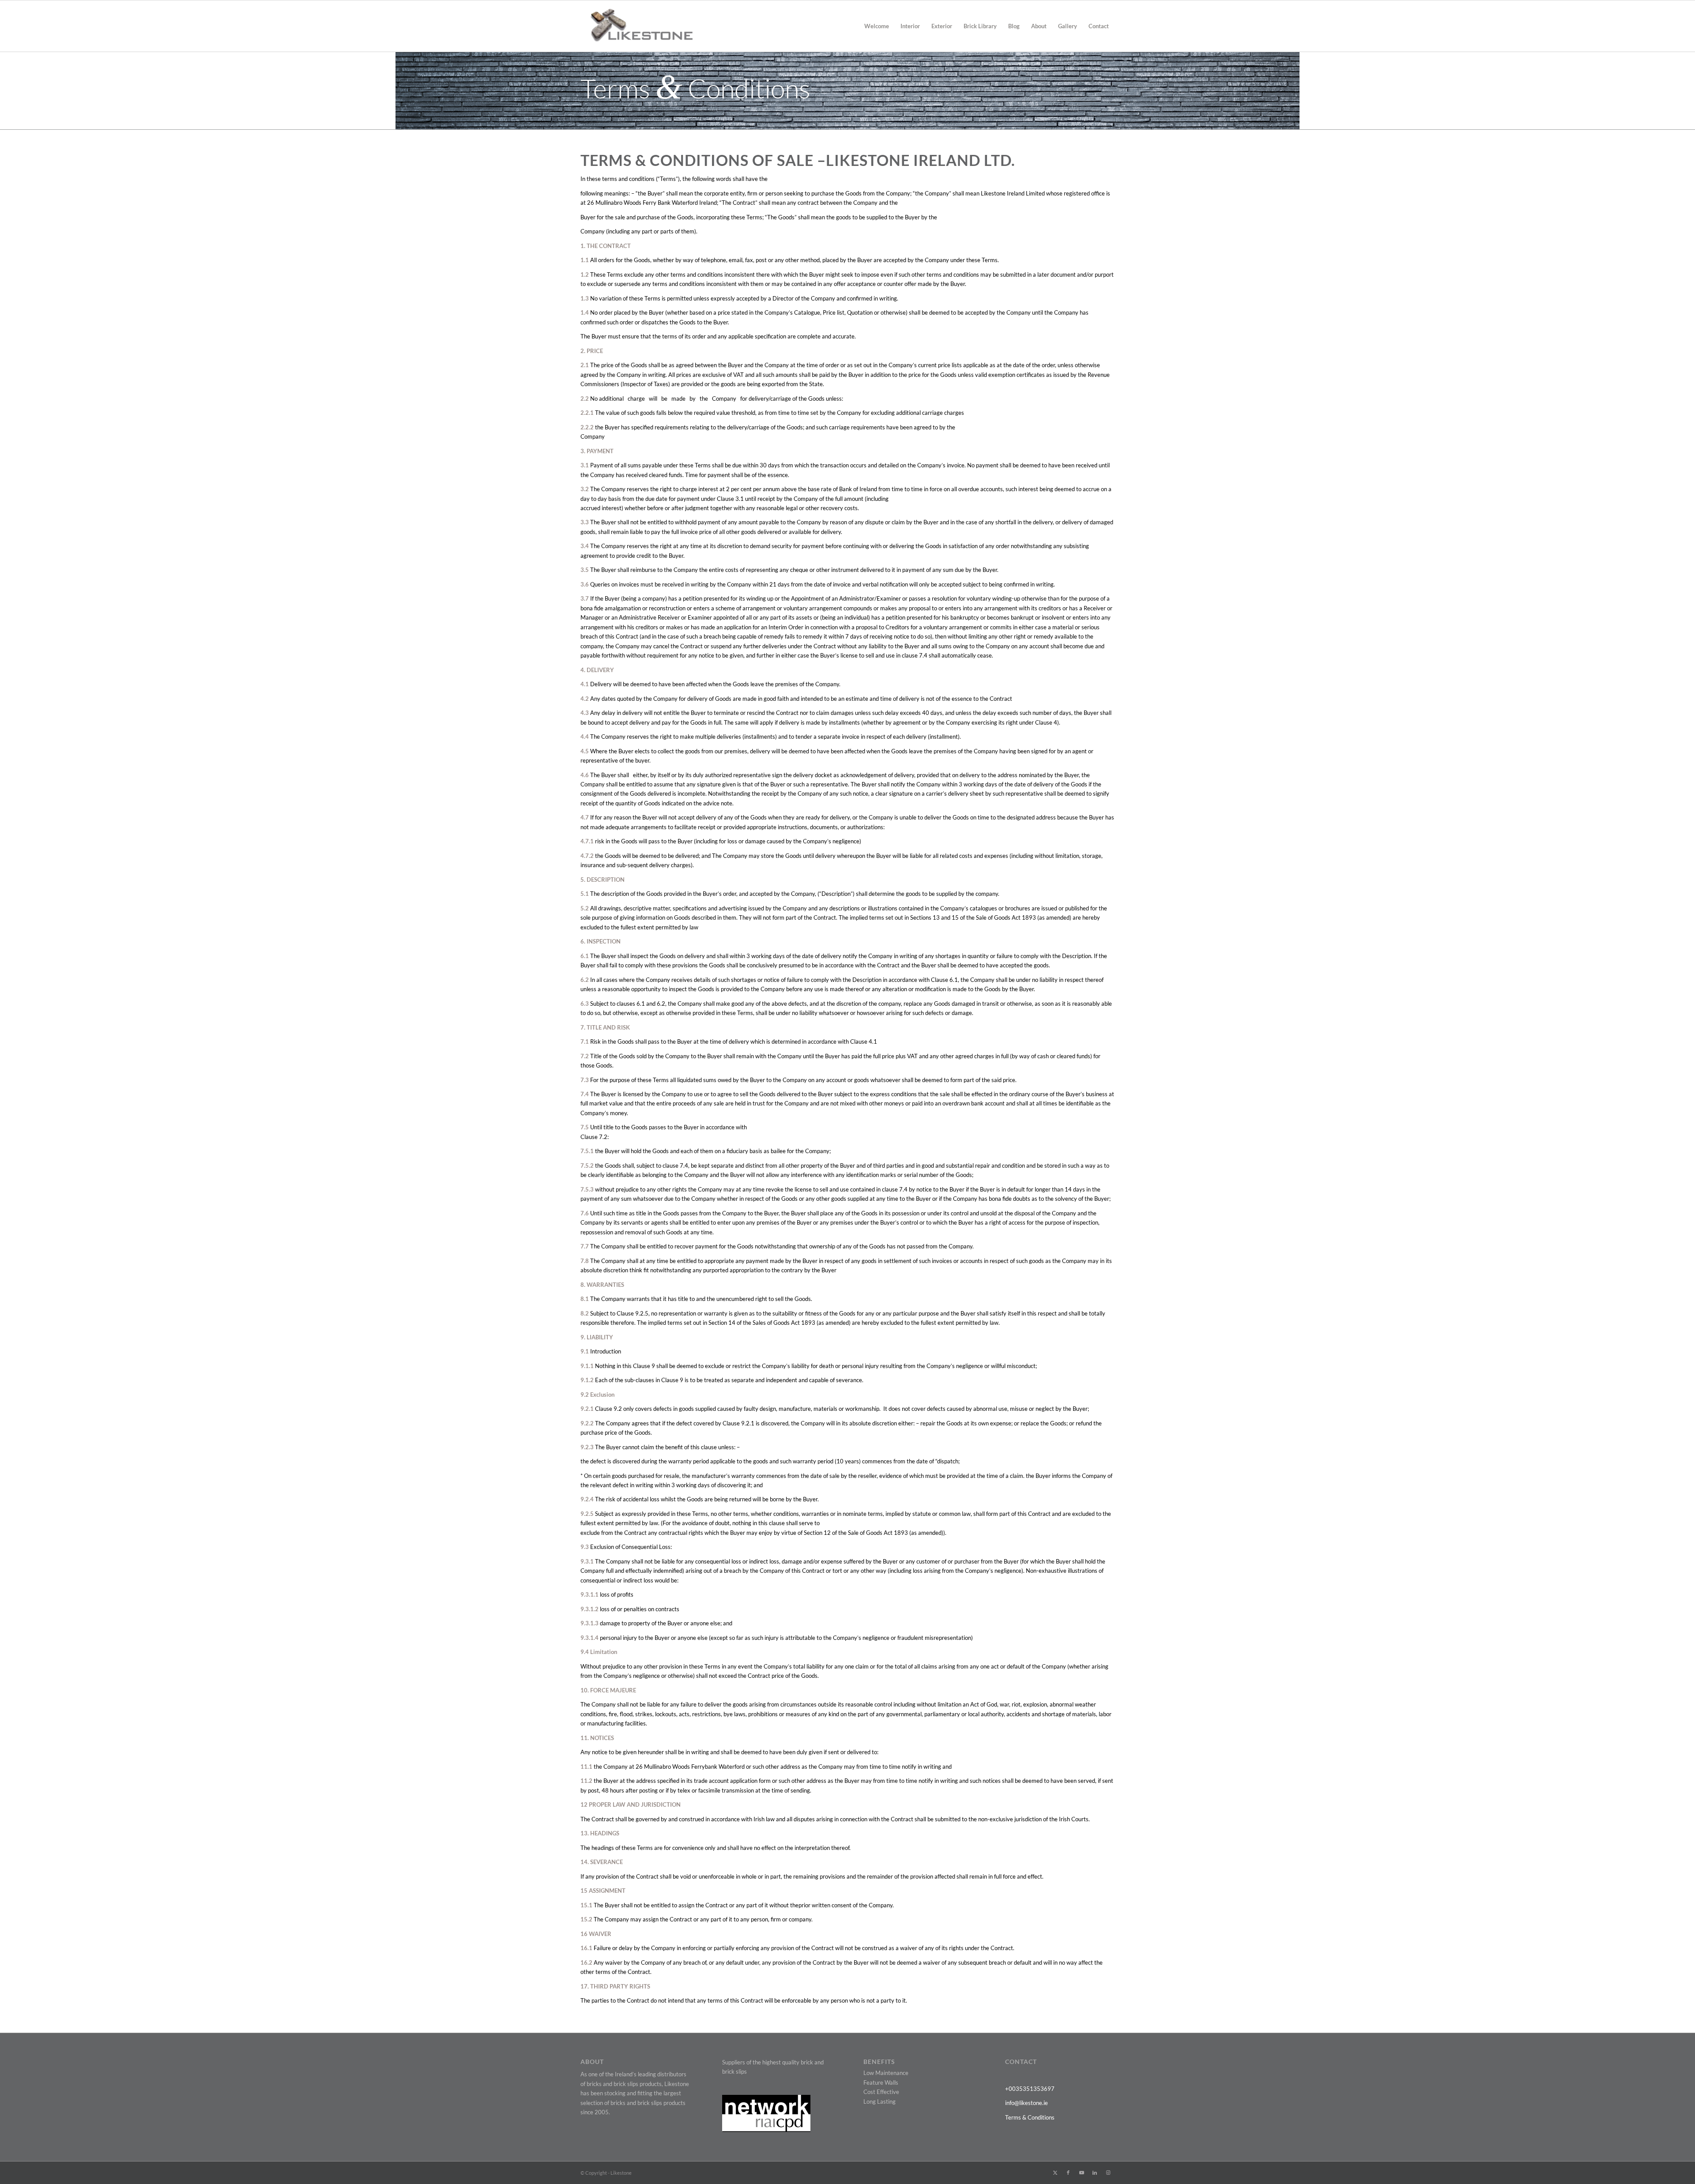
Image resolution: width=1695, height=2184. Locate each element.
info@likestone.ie (1026, 2103)
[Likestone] (637, 26)
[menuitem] (877, 26)
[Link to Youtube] (1081, 2173)
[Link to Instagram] (1108, 2173)
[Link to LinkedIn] (1095, 2173)
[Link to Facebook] (1068, 2173)
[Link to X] (1055, 2173)
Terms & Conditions (1030, 2117)
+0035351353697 (1030, 2089)
